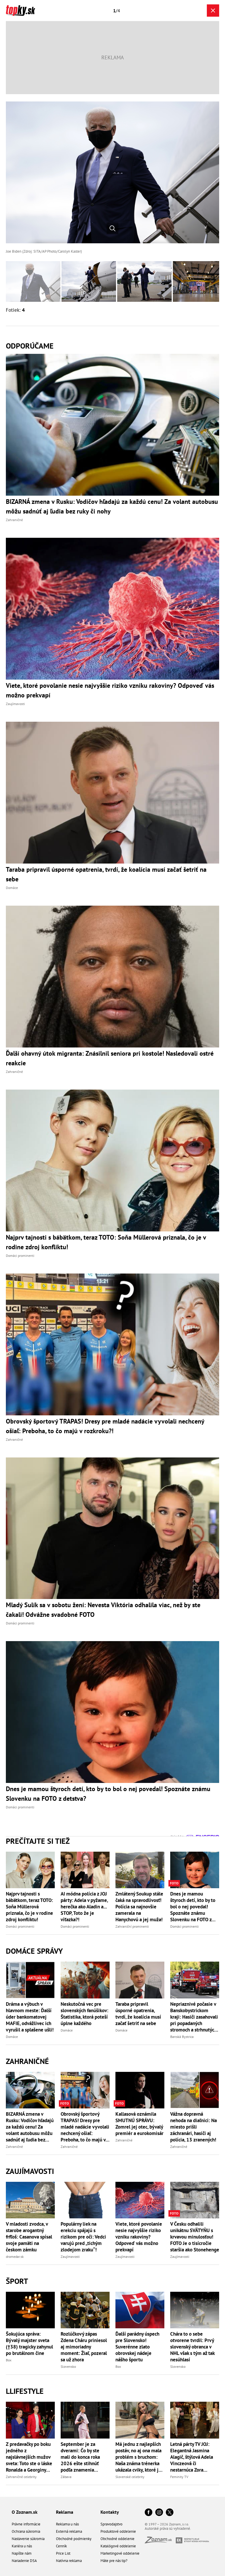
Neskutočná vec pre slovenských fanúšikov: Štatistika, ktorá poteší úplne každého (85, 2014)
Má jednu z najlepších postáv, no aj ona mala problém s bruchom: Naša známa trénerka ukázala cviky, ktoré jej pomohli (139, 2457)
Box (9, 2360)
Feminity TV (179, 2477)
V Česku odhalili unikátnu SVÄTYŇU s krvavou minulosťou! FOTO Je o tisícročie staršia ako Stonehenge (195, 2237)
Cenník (61, 2546)
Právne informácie (26, 2524)
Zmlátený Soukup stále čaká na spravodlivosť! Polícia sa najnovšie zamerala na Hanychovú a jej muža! (139, 1907)
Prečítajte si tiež (38, 1841)
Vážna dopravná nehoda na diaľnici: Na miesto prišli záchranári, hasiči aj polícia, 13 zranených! (194, 2127)
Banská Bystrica (182, 2037)
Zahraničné (27, 2061)
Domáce (12, 2037)
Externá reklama (69, 2531)
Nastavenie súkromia (28, 2539)
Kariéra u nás (22, 2546)
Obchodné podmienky (74, 2539)
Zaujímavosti (30, 2171)
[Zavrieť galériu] (213, 11)
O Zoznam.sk (25, 2512)
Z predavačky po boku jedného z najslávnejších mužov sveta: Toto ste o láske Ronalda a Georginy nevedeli (29, 2457)
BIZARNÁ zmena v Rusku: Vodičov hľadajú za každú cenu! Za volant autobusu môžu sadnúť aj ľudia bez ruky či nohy (30, 2127)
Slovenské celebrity (130, 2477)
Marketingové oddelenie (120, 2553)
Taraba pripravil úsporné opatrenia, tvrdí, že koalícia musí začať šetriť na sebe (138, 2014)
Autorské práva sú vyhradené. (168, 2528)
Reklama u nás (67, 2524)
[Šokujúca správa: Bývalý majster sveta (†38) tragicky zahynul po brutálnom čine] (30, 2310)
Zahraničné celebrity (21, 2477)
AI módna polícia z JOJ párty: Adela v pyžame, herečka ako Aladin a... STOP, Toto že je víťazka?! (84, 1907)
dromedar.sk (15, 2257)
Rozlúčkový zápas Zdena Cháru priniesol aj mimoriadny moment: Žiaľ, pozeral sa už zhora (84, 2347)
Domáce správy (34, 1951)
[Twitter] (170, 2513)
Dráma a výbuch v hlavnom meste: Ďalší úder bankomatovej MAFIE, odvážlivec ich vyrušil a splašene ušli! (30, 2017)
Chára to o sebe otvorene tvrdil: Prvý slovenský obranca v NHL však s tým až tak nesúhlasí (192, 2347)
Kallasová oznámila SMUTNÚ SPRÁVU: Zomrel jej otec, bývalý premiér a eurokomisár (139, 2124)
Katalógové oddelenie (118, 2546)
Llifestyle (25, 2391)
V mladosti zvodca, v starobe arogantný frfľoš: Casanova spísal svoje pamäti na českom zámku (29, 2237)
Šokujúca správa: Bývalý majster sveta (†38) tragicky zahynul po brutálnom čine (29, 2344)
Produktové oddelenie (118, 2531)
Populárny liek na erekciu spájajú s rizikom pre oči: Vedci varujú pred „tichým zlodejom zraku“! (83, 2237)
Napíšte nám (22, 2553)
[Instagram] (159, 2513)
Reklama (65, 2512)
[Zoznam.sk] (160, 2542)
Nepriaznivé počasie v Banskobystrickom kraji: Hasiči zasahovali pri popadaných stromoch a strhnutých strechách (194, 2017)
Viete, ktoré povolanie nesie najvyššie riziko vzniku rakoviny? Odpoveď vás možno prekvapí (139, 2237)
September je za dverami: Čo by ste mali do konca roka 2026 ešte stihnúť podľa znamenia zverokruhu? (80, 2457)
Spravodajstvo (111, 2524)
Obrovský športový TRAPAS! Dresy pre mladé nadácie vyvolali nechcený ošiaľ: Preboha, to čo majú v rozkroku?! (85, 2127)
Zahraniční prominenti (132, 1926)
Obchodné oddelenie (117, 2539)
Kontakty (110, 2512)
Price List (63, 2553)
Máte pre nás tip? (114, 2561)
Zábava (66, 2477)
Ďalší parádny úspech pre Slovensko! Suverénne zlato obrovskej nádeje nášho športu (137, 2347)
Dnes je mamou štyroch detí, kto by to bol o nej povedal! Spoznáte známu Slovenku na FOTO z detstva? (193, 1907)
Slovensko (68, 2366)
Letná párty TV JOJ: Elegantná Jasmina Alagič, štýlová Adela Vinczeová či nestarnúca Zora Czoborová (192, 2457)
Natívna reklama (69, 2561)
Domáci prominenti (20, 1926)
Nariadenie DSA (24, 2561)
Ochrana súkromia (26, 2531)
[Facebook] (149, 2513)
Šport (17, 2281)
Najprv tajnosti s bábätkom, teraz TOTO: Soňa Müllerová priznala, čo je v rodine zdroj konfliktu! (29, 1907)
